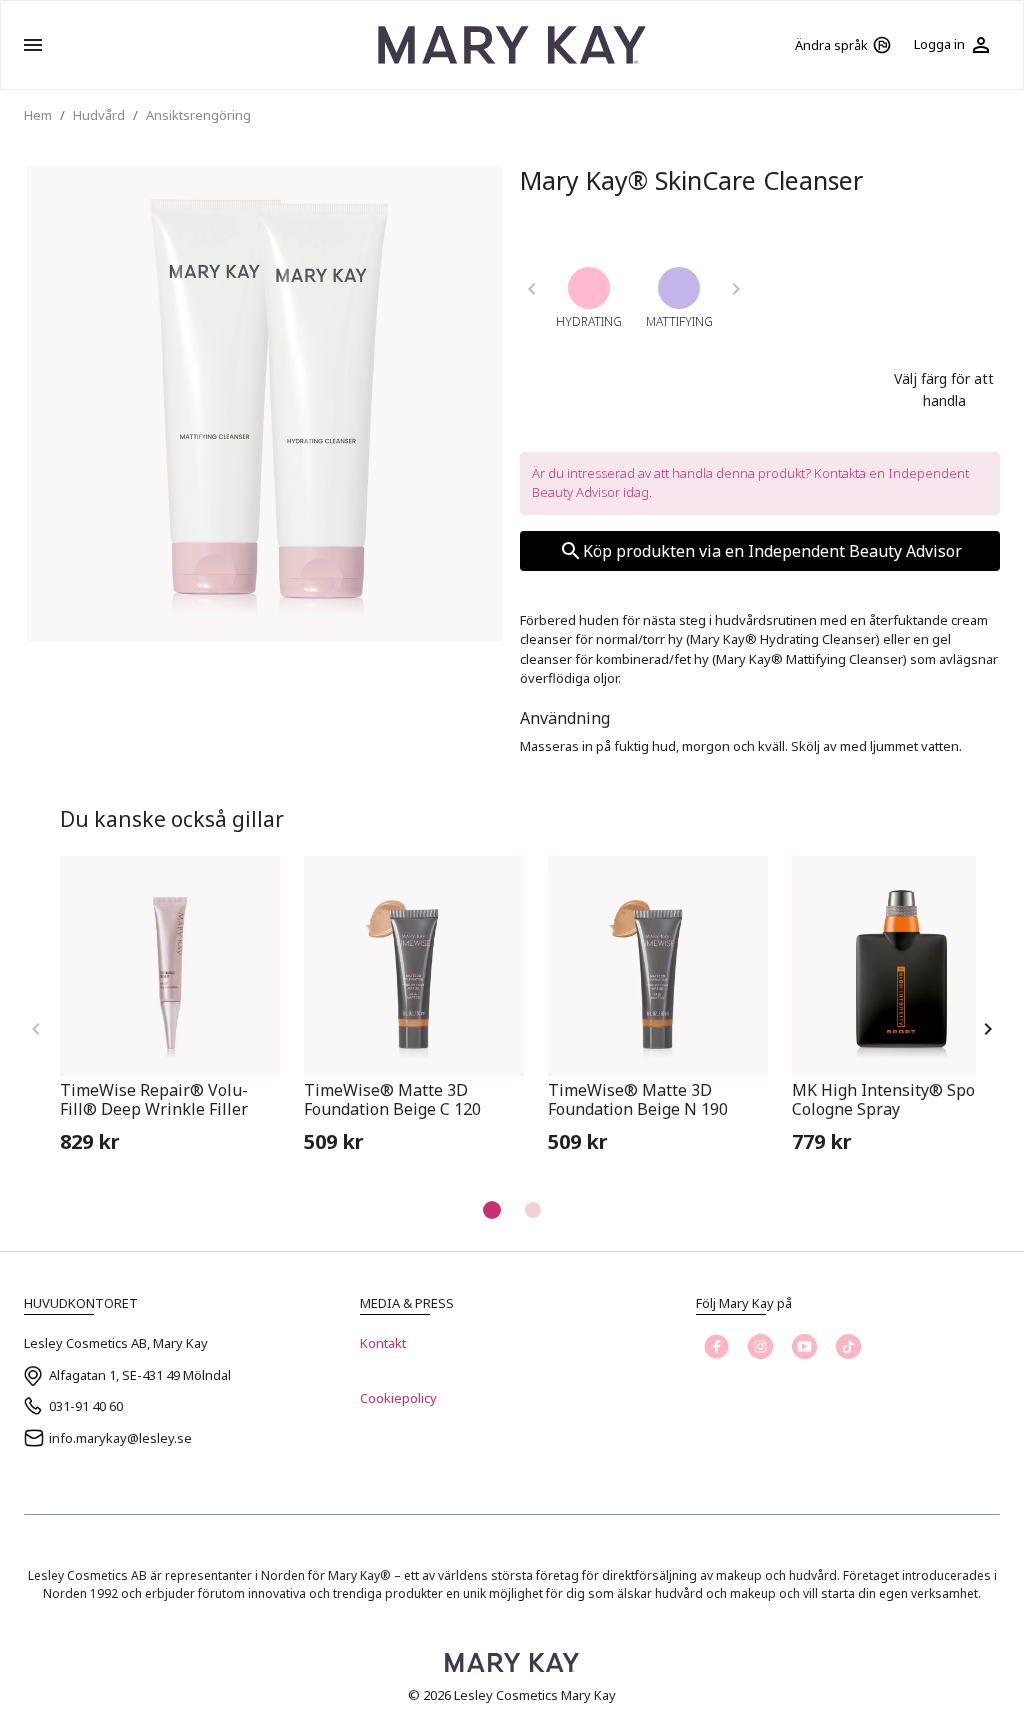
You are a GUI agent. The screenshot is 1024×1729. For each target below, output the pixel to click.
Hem (38, 115)
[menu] (33, 45)
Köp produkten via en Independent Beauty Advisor (772, 551)
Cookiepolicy (398, 1398)
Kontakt (383, 1343)
